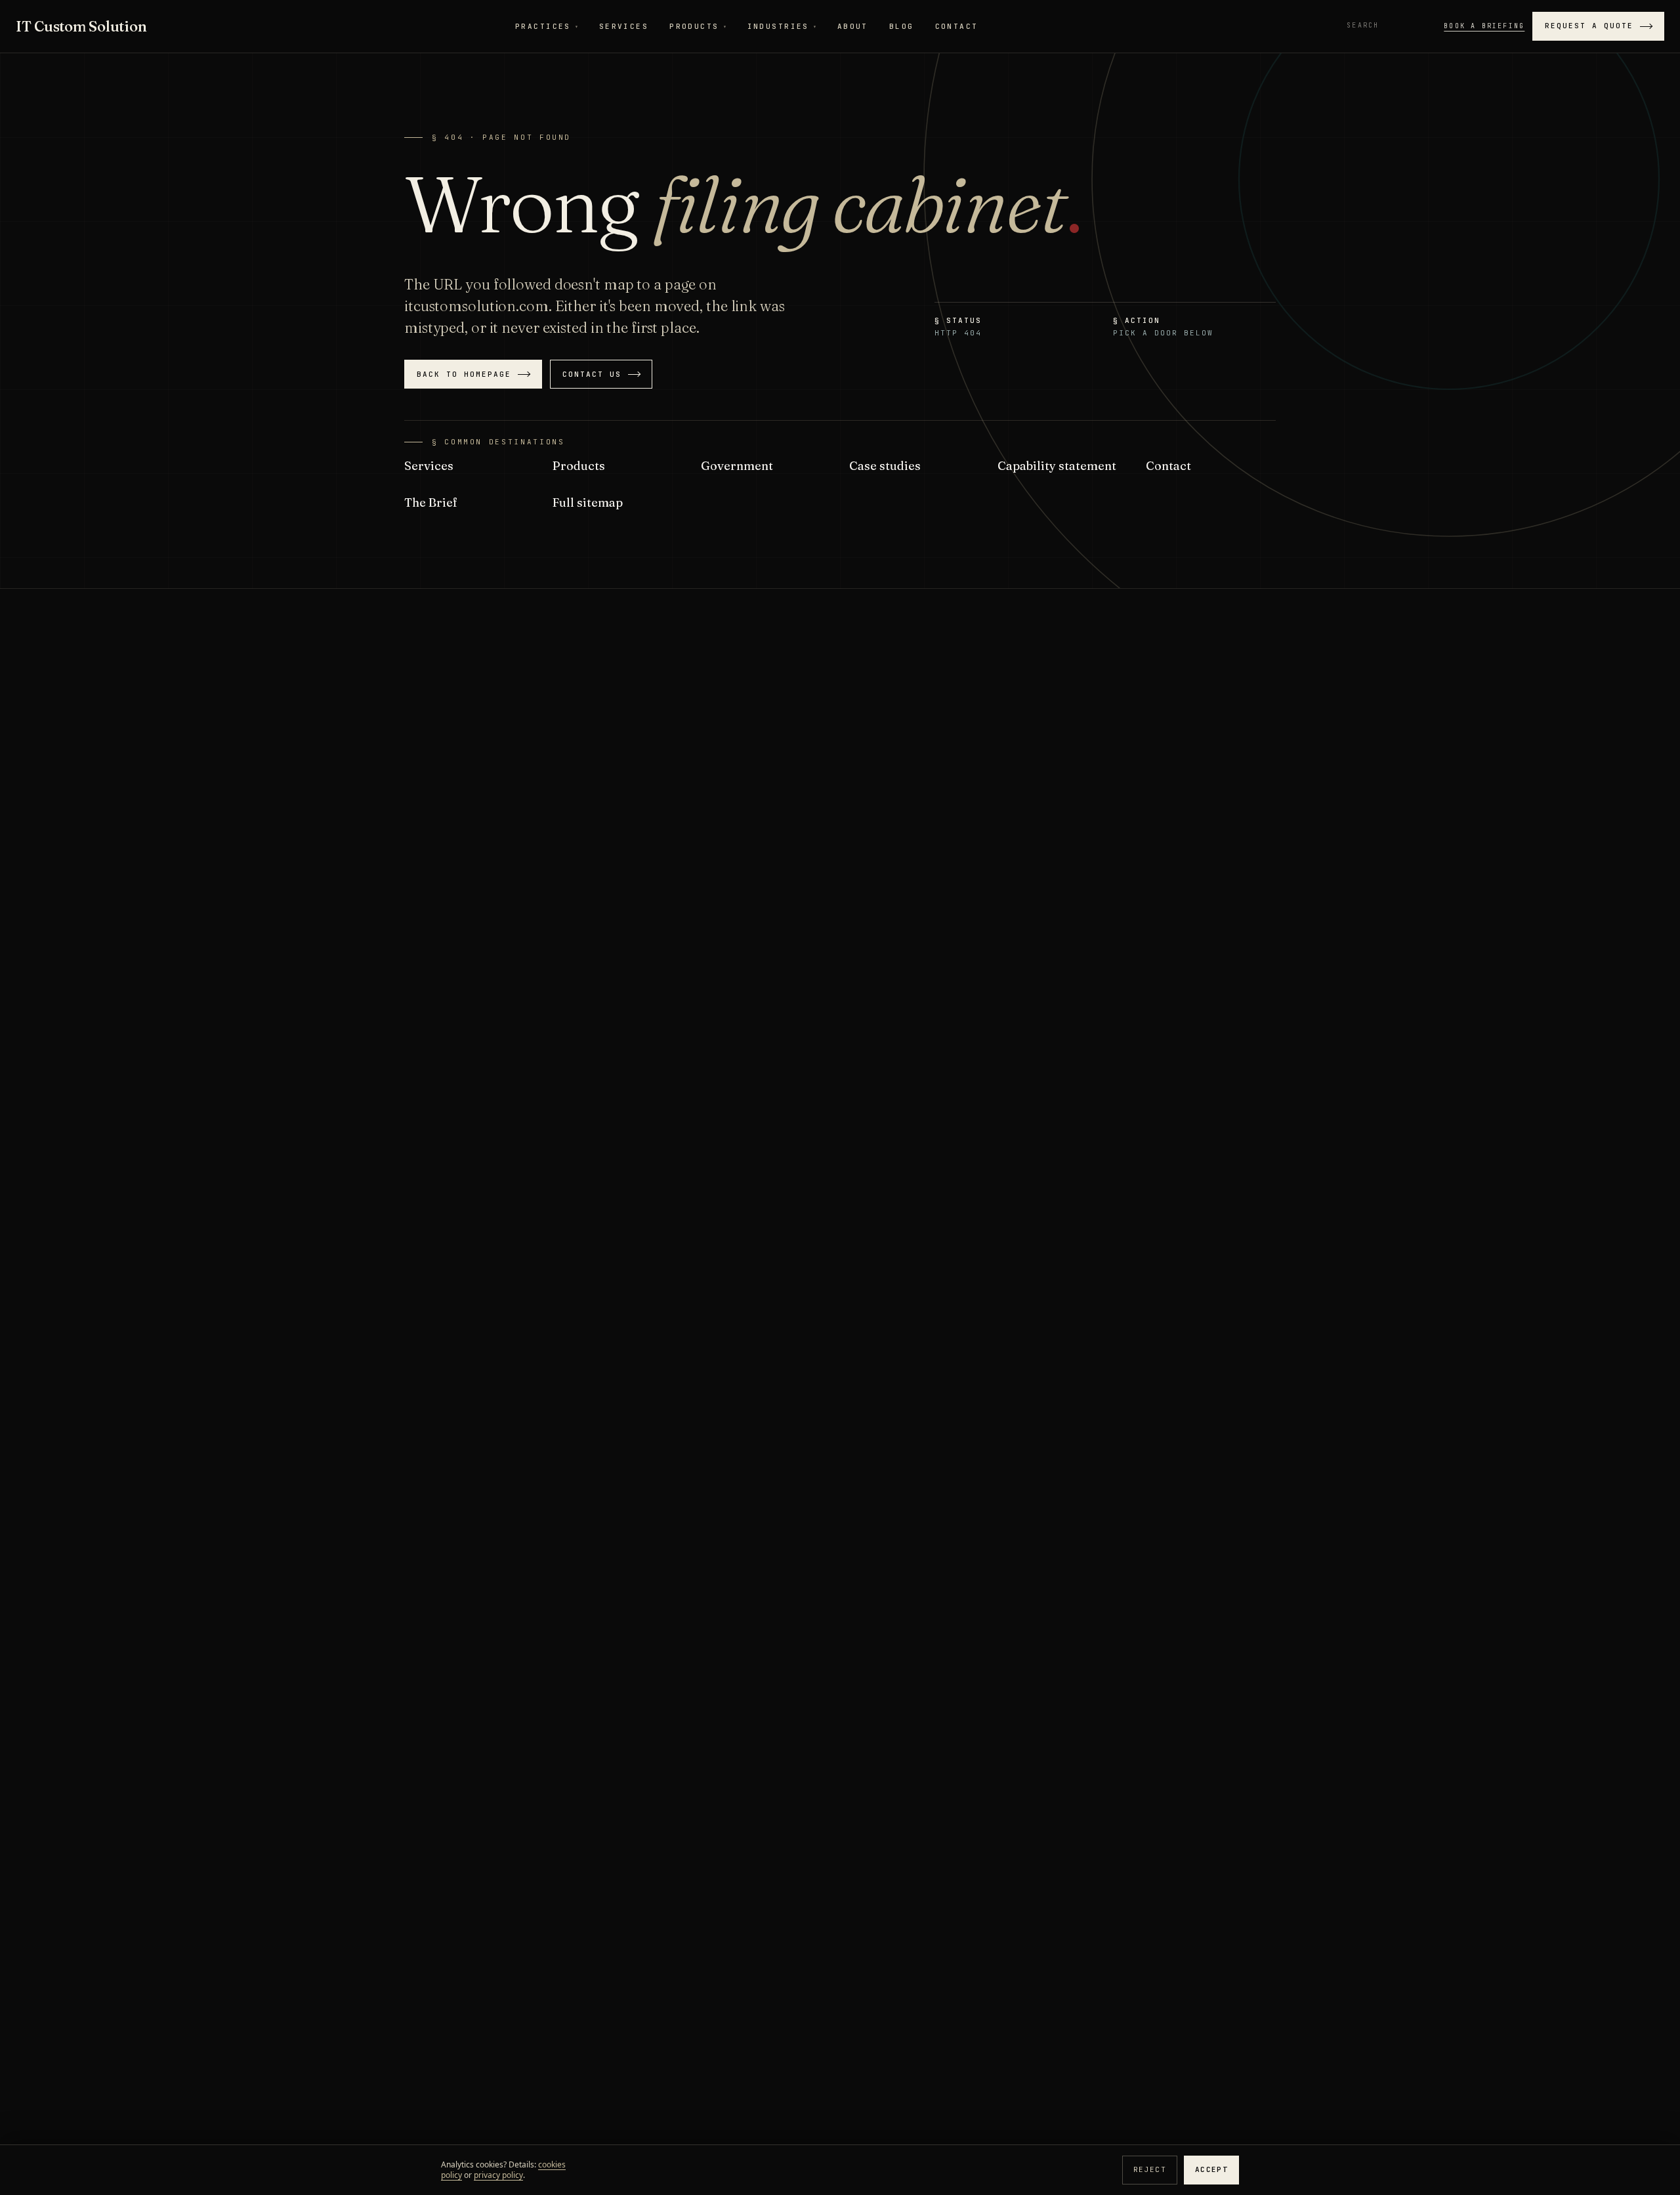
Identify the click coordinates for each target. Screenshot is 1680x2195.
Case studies (885, 466)
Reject (1150, 2169)
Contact (957, 26)
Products (698, 26)
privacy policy (498, 2175)
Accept (1211, 2169)
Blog (902, 26)
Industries (782, 26)
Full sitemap (588, 502)
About (853, 26)
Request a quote (1589, 26)
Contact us (592, 374)
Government (737, 466)
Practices (547, 26)
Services (624, 26)
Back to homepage (464, 374)
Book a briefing (1484, 26)
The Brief (431, 502)
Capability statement (1057, 466)
